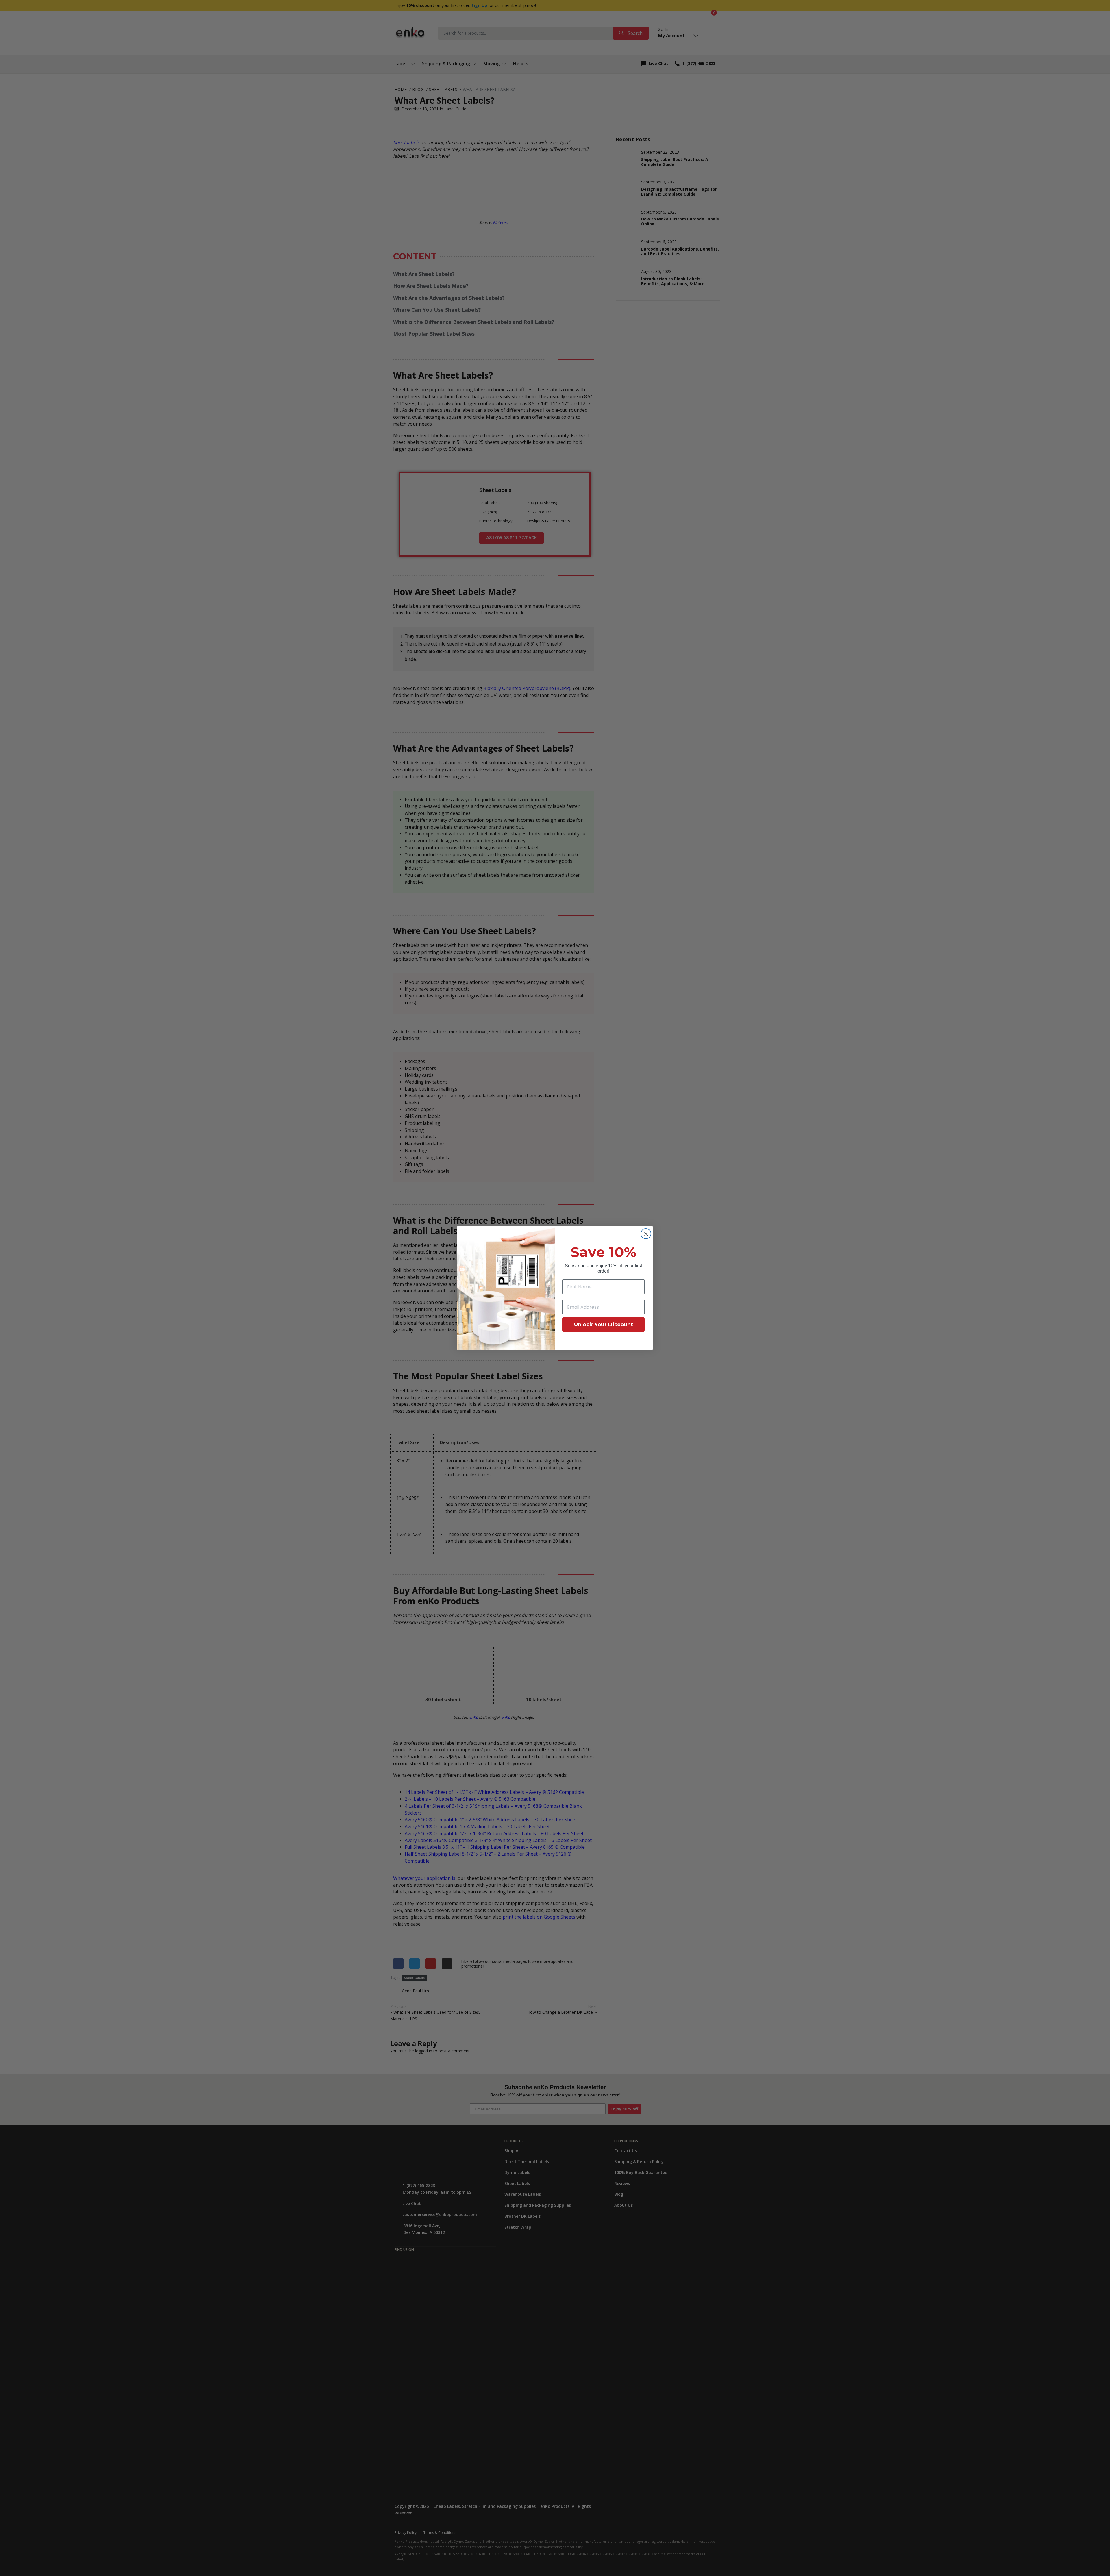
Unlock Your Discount (604, 1325)
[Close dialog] (646, 1234)
